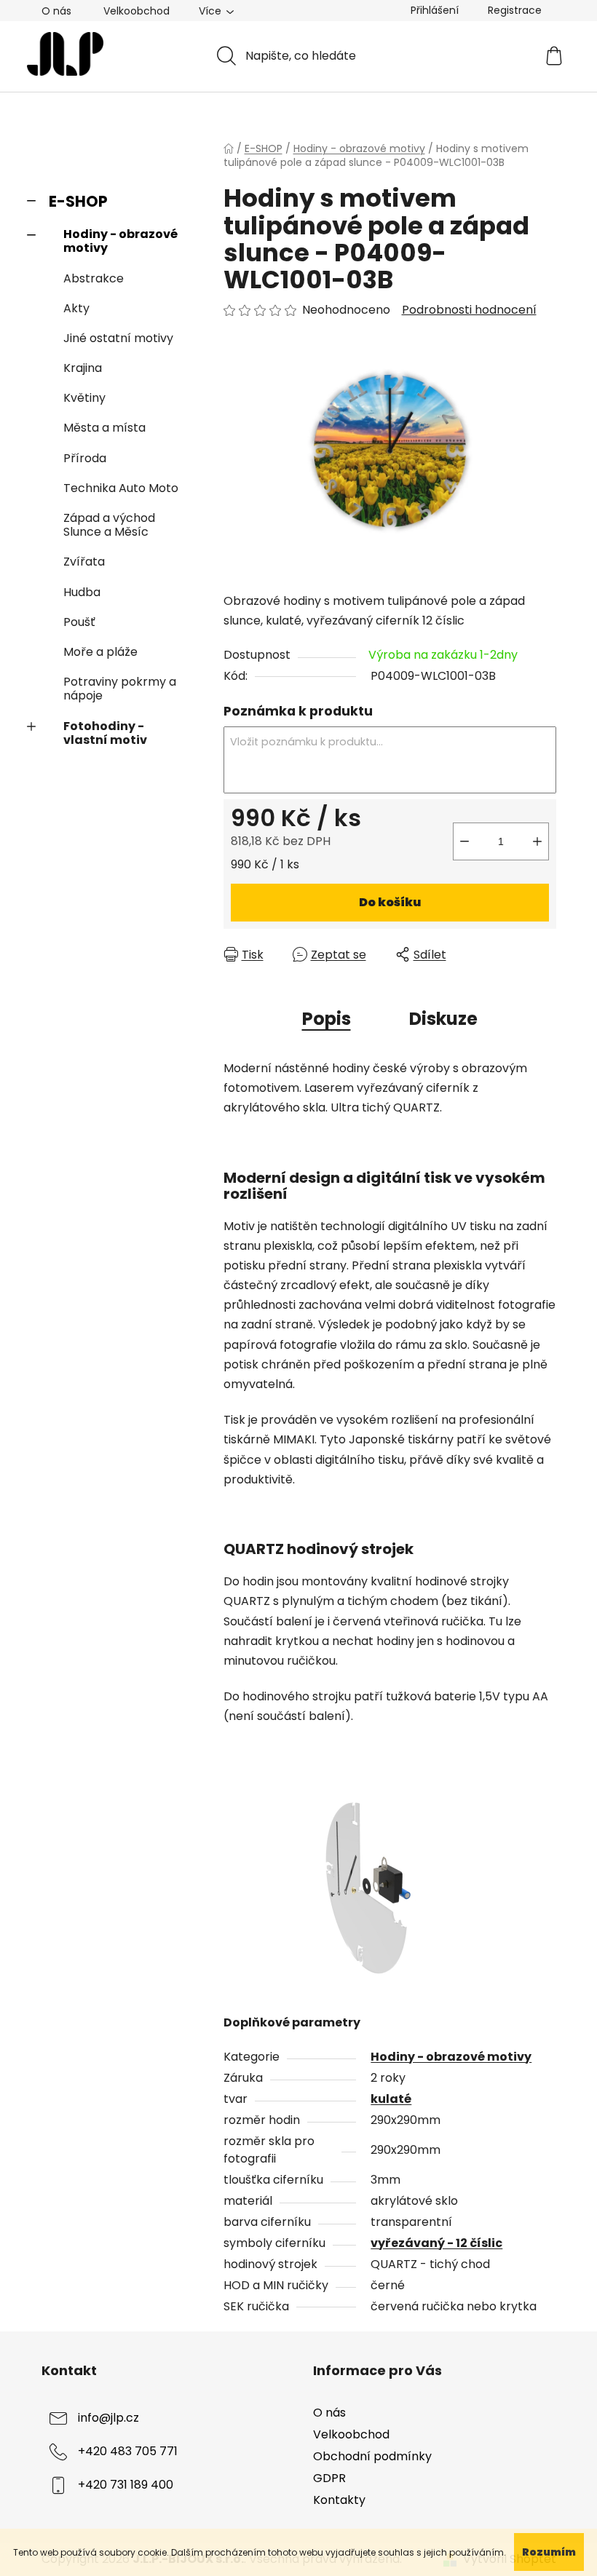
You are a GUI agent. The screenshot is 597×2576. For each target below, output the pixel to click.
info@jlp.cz (108, 2418)
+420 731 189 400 (126, 2485)
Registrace (515, 10)
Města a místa (104, 428)
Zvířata (84, 562)
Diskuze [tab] (443, 1019)
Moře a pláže (100, 652)
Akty (76, 308)
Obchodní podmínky (372, 2456)
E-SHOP (78, 201)
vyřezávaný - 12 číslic (436, 2243)
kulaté (391, 2099)
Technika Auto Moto (121, 488)
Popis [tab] (327, 1019)
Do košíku (390, 902)
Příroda (85, 458)
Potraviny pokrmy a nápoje (120, 689)
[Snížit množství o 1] (464, 841)
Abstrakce (94, 278)
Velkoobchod (137, 11)
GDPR (329, 2478)
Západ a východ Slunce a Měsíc (109, 525)
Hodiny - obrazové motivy (120, 241)
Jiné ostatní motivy (118, 338)
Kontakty (339, 2500)
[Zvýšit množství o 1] (537, 841)
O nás (56, 11)
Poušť (79, 622)
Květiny (84, 398)
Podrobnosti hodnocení (469, 310)
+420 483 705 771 (128, 2451)
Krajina (83, 368)
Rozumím (549, 2552)
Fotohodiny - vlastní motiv (105, 733)
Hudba (82, 592)
